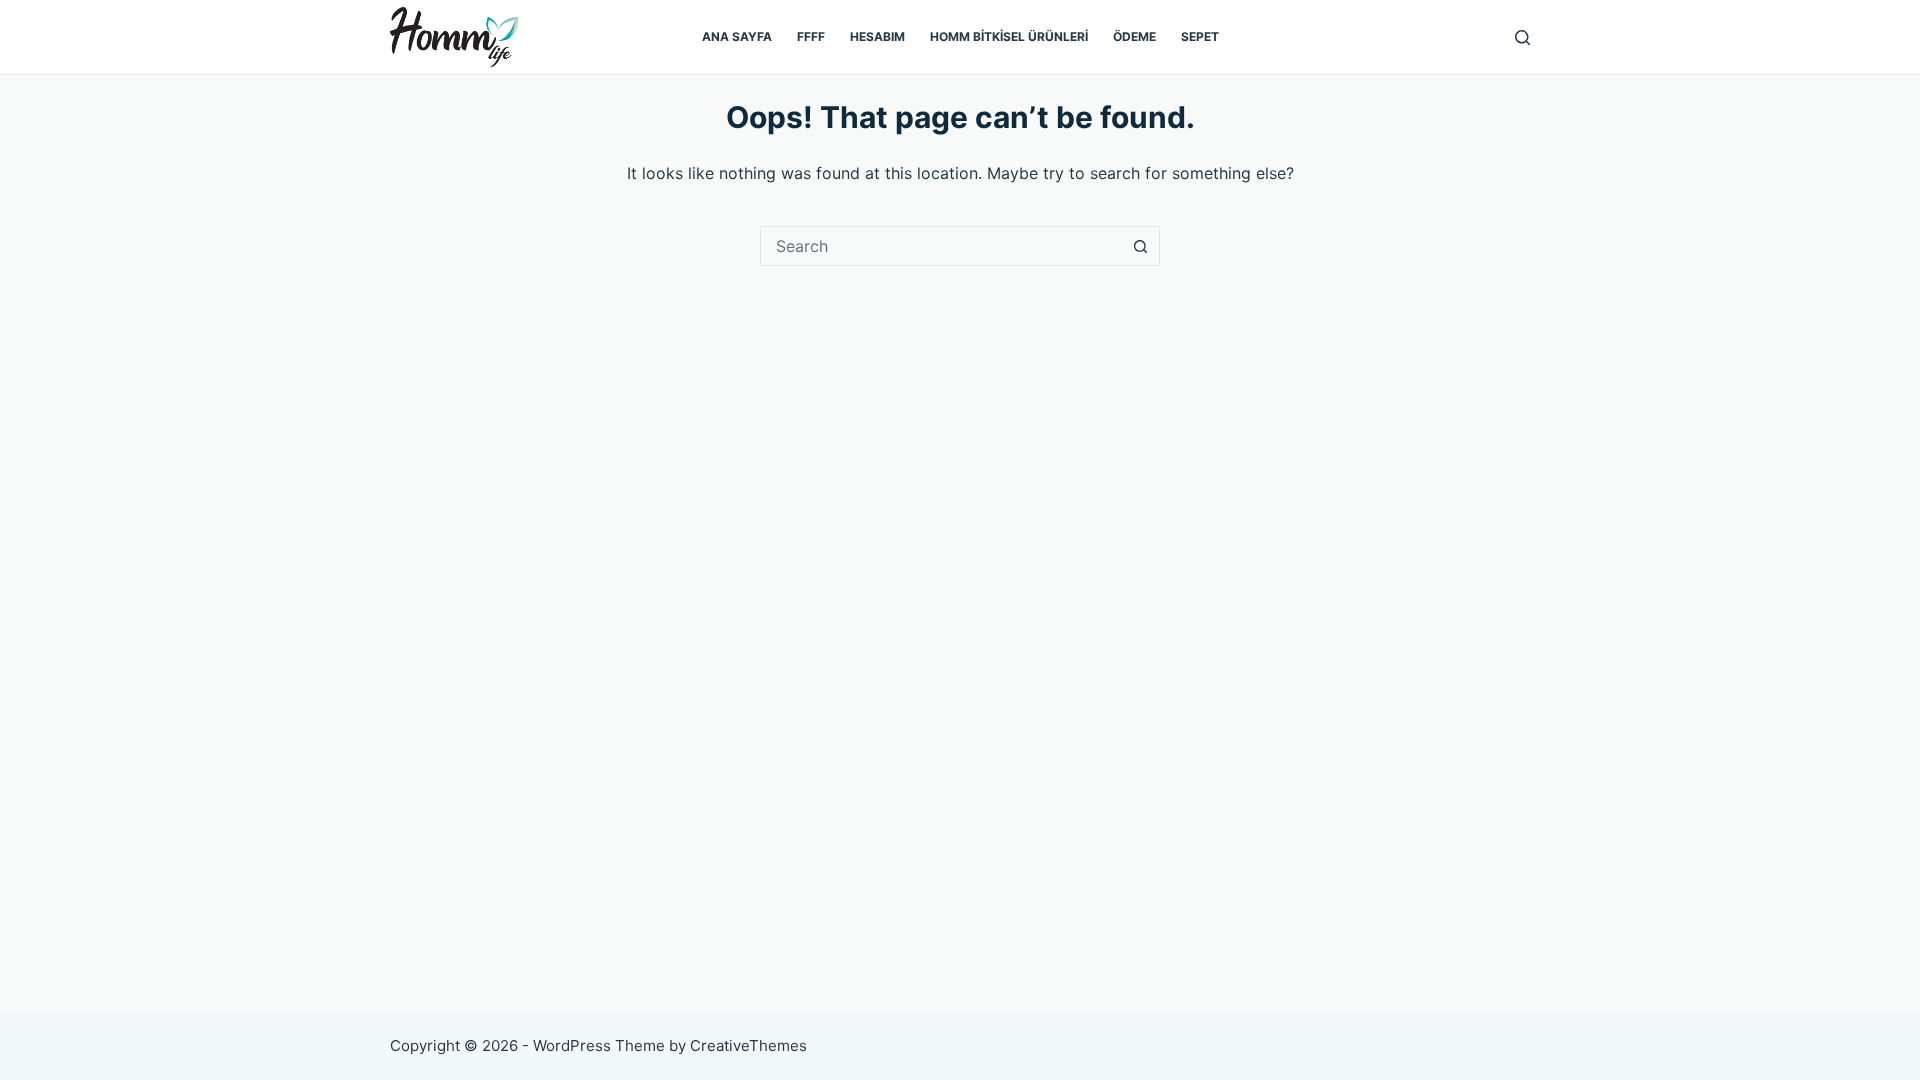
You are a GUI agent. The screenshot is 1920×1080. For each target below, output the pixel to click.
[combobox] (941, 246)
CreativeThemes (748, 1045)
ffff (811, 36)
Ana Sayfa (737, 36)
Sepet (1200, 36)
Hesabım (877, 36)
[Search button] (1140, 246)
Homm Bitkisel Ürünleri (1009, 36)
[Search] (1522, 37)
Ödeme (1134, 36)
